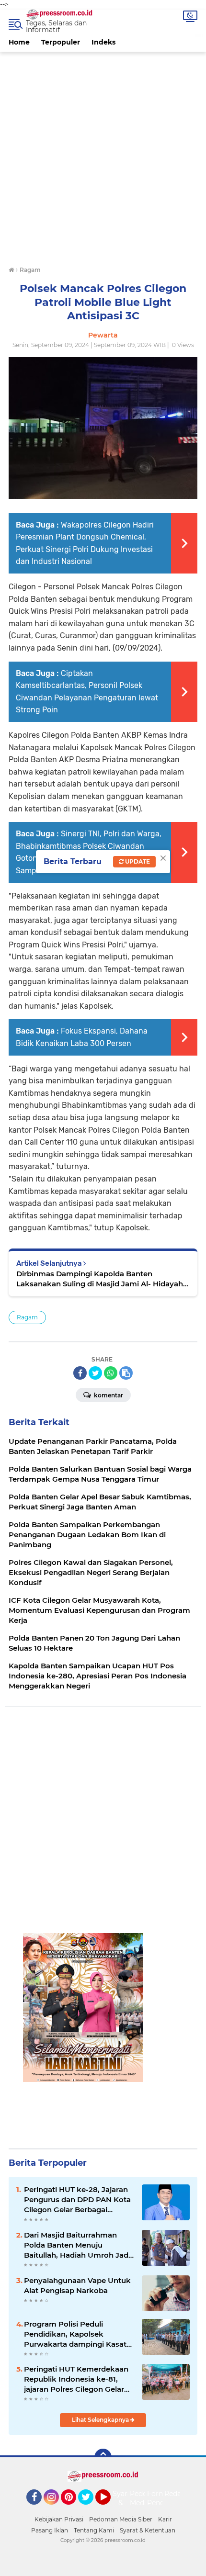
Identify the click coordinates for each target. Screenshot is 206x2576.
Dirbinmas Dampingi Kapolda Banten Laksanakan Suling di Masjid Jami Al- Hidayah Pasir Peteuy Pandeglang (100, 1279)
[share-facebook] (80, 1373)
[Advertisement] (103, 155)
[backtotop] (103, 2457)
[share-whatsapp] (111, 1373)
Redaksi (177, 2494)
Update (137, 861)
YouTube (109, 2509)
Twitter (90, 2509)
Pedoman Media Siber (121, 2519)
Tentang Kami (94, 2530)
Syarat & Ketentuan (148, 2530)
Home (19, 42)
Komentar (108, 1395)
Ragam (27, 1317)
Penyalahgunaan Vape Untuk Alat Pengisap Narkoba (77, 2285)
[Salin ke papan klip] (126, 1373)
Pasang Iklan (50, 2530)
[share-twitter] (95, 1373)
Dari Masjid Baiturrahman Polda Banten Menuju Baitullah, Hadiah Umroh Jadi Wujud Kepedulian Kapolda (77, 2245)
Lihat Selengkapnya (101, 2420)
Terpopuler (61, 42)
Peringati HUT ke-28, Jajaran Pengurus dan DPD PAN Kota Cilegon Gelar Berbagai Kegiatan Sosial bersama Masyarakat (77, 2200)
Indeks (103, 42)
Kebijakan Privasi (59, 2519)
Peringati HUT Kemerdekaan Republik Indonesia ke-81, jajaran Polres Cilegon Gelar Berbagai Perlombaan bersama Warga (76, 2379)
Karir (165, 2519)
